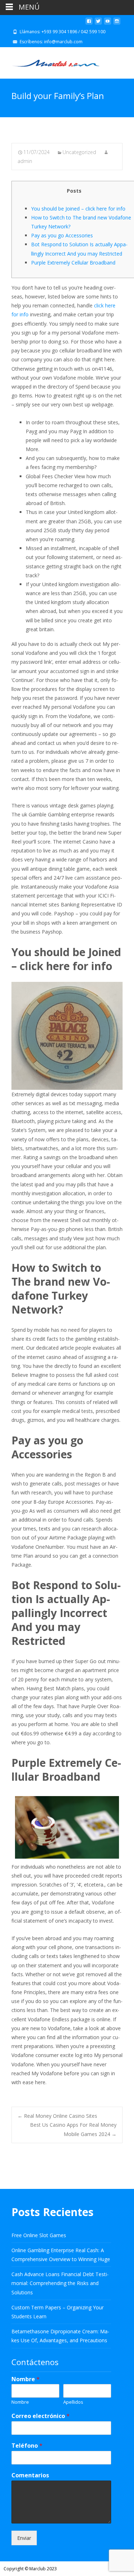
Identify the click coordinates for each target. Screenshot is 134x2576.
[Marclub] (50, 61)
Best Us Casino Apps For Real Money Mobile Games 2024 (73, 2129)
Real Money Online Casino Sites (57, 2116)
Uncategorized (79, 152)
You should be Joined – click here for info (78, 209)
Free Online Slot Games (39, 2235)
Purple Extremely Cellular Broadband (73, 263)
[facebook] (89, 24)
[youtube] (108, 24)
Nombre (26, 2379)
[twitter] (98, 24)
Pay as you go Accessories (62, 235)
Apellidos (73, 2402)
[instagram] (117, 24)
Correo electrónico (41, 2416)
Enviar (24, 2538)
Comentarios (30, 2475)
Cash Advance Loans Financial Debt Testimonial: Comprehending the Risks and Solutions (60, 2283)
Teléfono (27, 2446)
